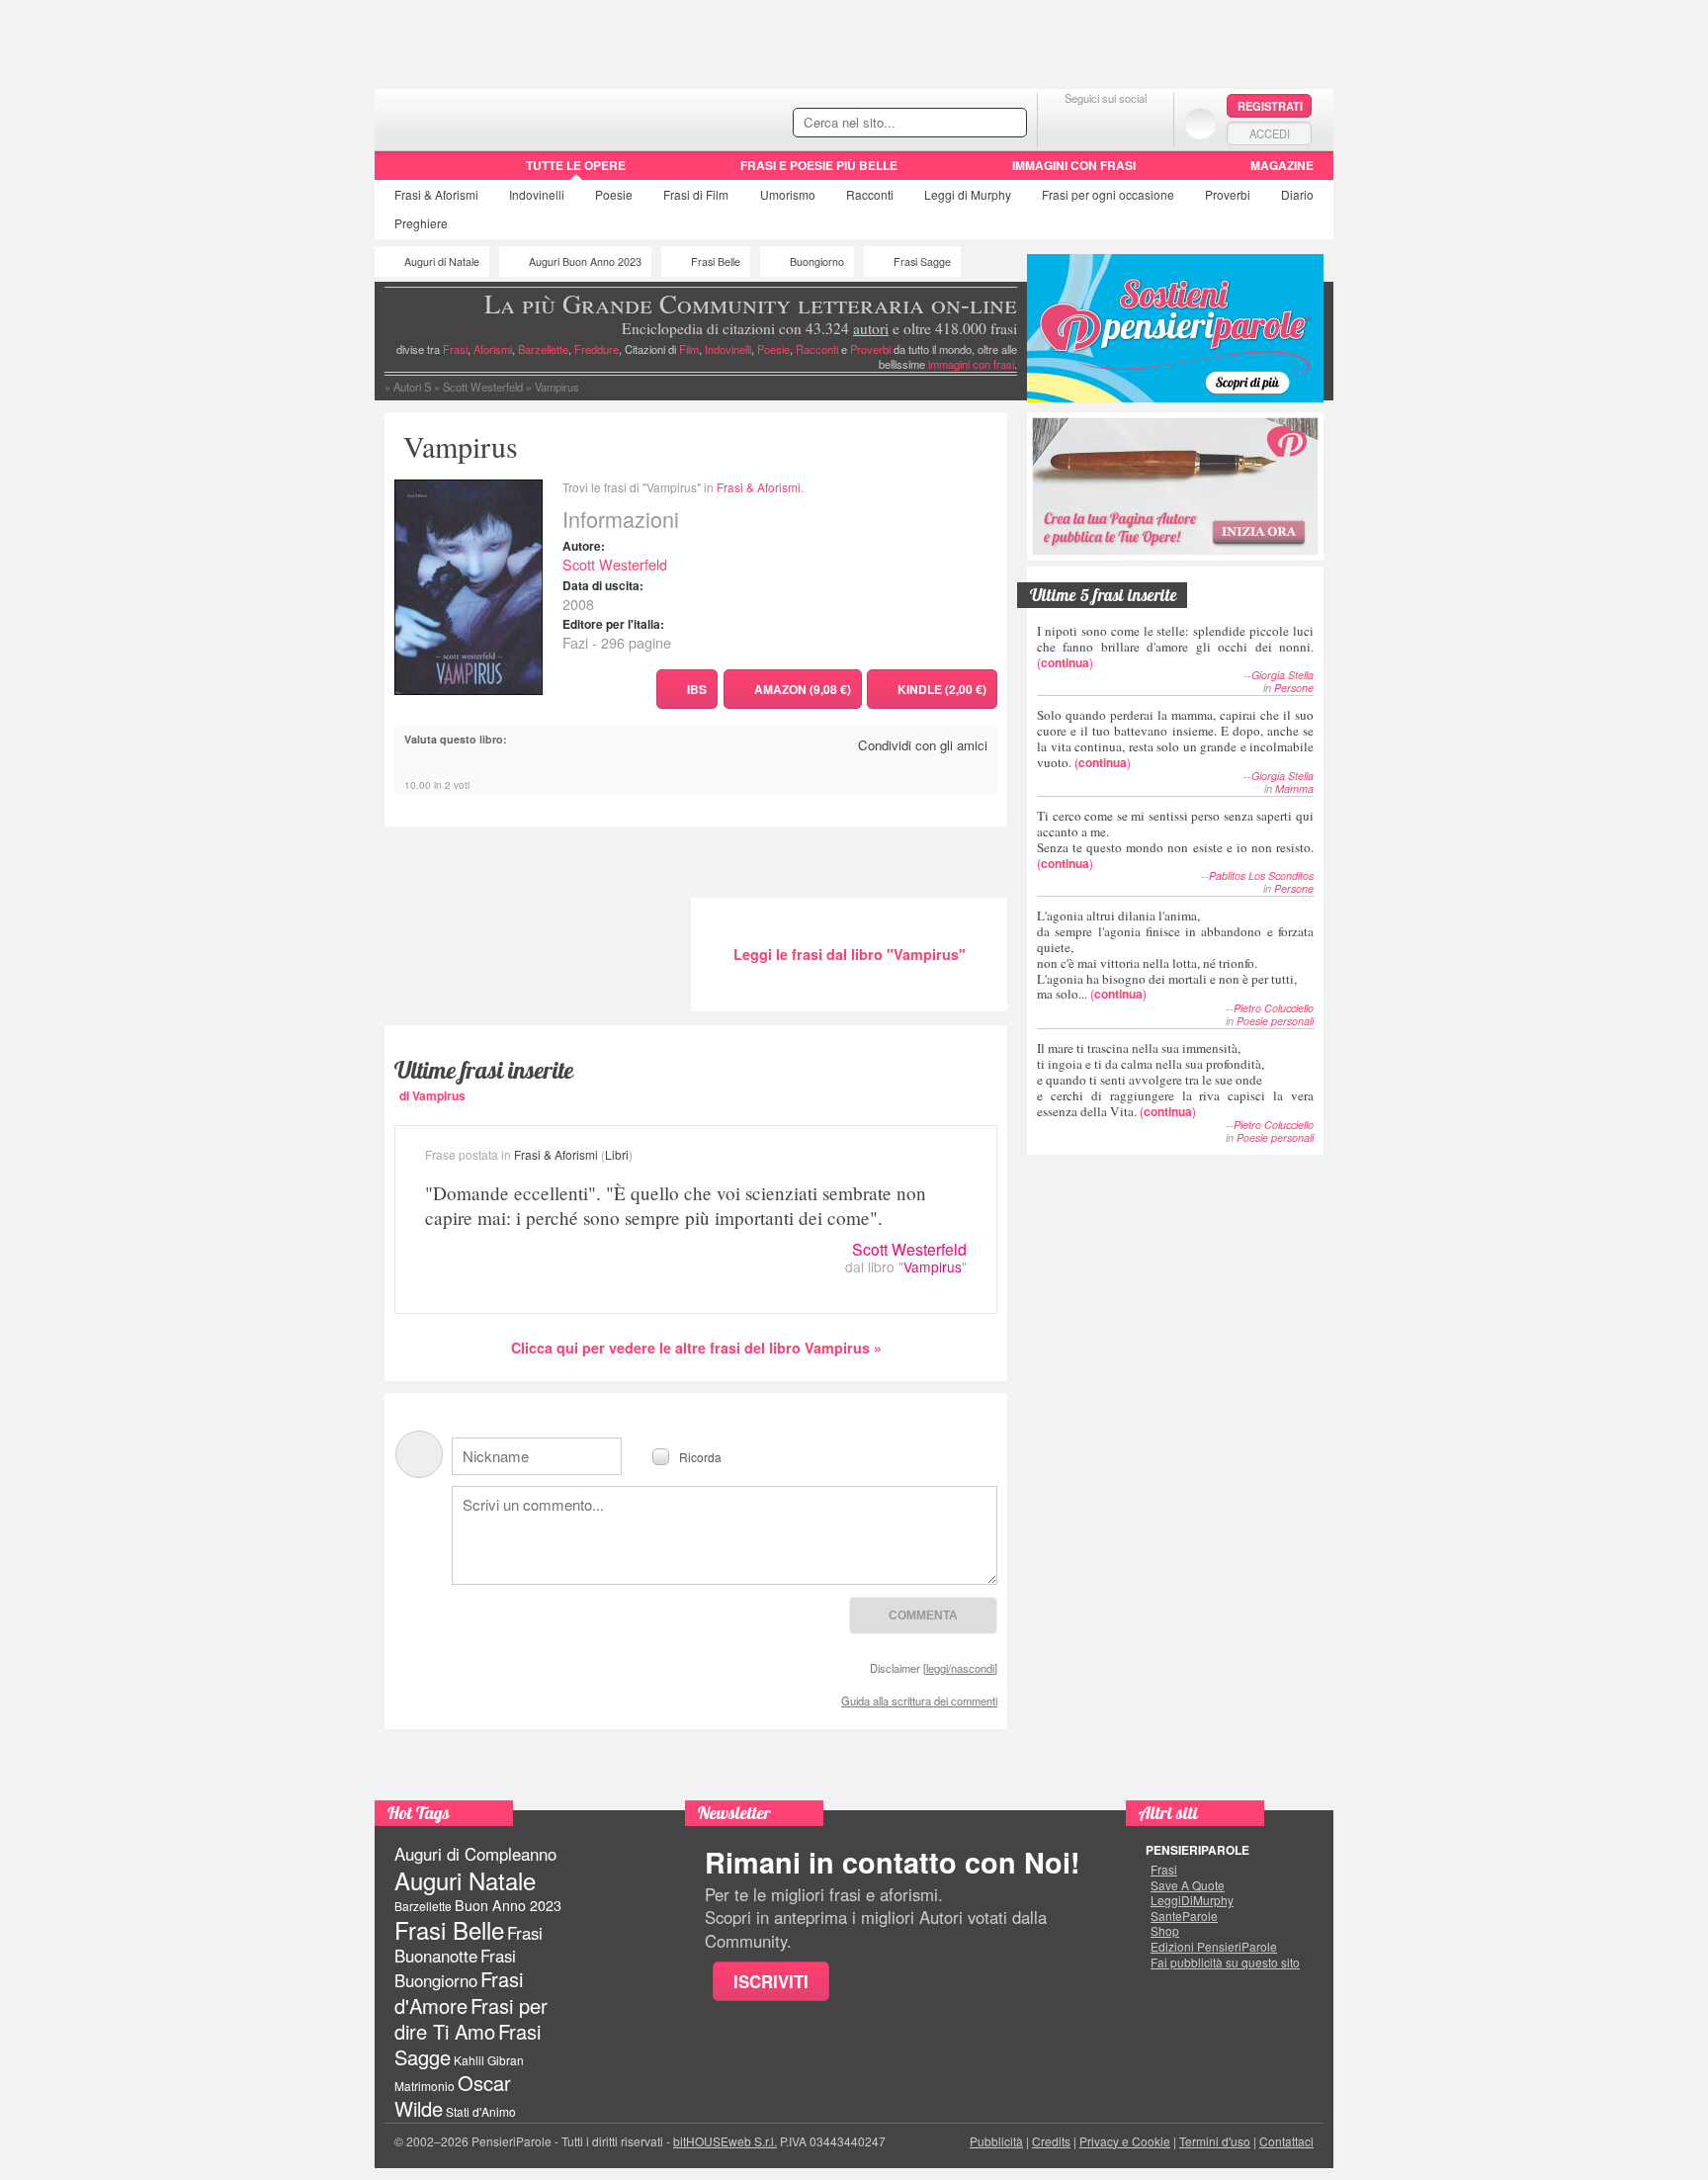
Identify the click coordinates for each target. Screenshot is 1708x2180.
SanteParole (1184, 1916)
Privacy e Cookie (1125, 2141)
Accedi (1270, 133)
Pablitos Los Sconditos (1261, 875)
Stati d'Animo (481, 2111)
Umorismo (788, 194)
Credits (1051, 2141)
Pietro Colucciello (1274, 1008)
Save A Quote (1188, 1885)
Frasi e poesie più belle (819, 165)
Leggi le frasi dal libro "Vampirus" (850, 954)
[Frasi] (403, 172)
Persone (1294, 688)
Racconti (870, 194)
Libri (617, 1154)
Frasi (436, 194)
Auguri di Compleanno (475, 1854)
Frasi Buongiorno (455, 1968)
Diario (1297, 194)
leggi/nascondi (960, 1668)
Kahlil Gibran (489, 2060)
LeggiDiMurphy (1192, 1900)
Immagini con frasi (1074, 165)
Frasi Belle (716, 262)
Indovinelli (537, 194)
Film (696, 194)
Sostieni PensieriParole (1175, 328)
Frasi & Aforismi (759, 487)
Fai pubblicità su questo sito (1225, 1962)
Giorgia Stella (1282, 675)
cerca (970, 124)
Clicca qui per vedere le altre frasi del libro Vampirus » (696, 1348)
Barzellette (543, 349)
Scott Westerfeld (615, 564)
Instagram (1145, 123)
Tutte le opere (576, 165)
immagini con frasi (971, 364)
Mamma (1294, 788)
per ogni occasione (1108, 194)
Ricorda (700, 1456)
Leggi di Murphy (968, 194)
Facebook (1066, 123)
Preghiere (421, 223)
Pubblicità (996, 2141)
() (1175, 646)
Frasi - (511, 117)
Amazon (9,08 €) (803, 689)
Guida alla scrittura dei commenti (919, 1700)
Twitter (1106, 123)
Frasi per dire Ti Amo (471, 2018)
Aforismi (493, 349)
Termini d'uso (1215, 2141)
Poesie (614, 194)
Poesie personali (1275, 1021)
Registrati (1270, 106)
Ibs (697, 689)
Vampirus (933, 1266)
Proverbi (1228, 194)
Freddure (597, 349)
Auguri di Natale (442, 262)
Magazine (1282, 165)
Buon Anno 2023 (508, 1905)
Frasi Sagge (922, 262)
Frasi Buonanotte (469, 1944)
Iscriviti (771, 1981)
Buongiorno (817, 262)
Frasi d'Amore (459, 1992)
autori (871, 328)
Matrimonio (425, 2086)
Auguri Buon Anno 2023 (585, 262)
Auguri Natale (465, 1880)
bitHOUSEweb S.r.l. (725, 2141)
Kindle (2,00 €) (942, 689)
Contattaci (1286, 2141)
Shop (1165, 1931)
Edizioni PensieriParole (1214, 1947)
